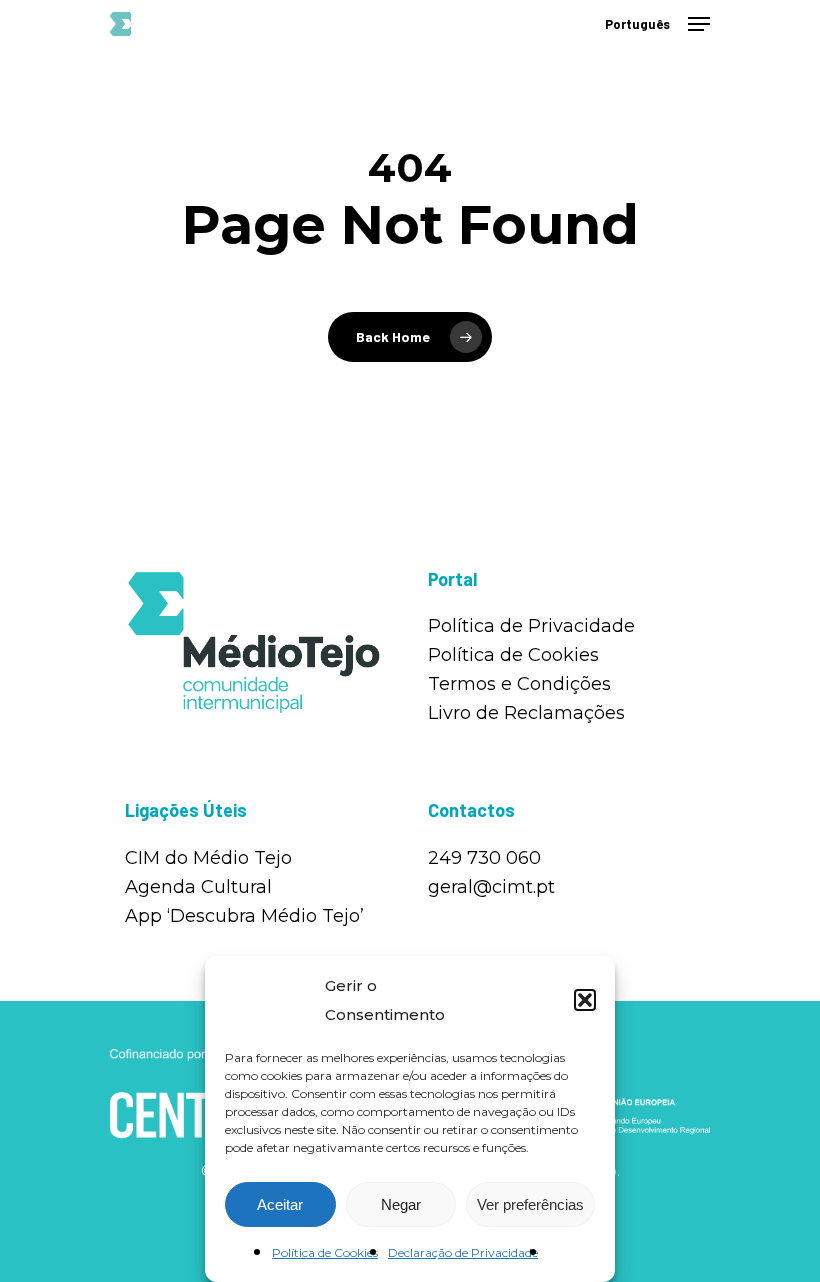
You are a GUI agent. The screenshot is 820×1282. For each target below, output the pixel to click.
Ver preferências (530, 1204)
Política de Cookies (325, 1252)
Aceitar (280, 1204)
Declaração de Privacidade (463, 1252)
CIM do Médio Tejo (208, 858)
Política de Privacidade (531, 626)
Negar (401, 1204)
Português (637, 24)
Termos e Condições (519, 684)
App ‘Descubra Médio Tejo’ (244, 916)
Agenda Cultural (198, 887)
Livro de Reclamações (526, 713)
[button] (585, 1000)
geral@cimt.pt (491, 887)
